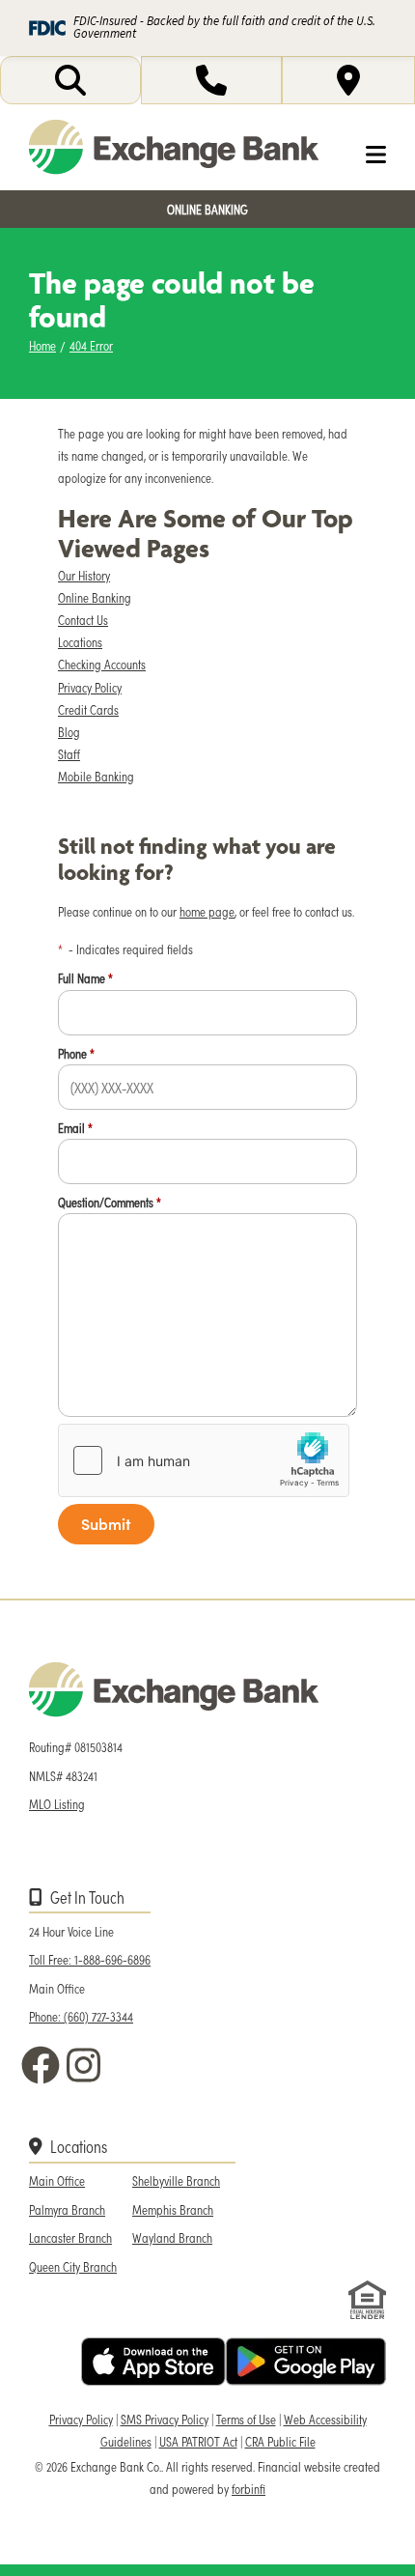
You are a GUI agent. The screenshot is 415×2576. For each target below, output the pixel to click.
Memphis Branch (173, 2209)
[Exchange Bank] (174, 147)
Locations (80, 642)
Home (42, 345)
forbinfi (249, 2489)
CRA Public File (280, 2441)
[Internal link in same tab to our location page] (348, 80)
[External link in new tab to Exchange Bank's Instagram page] (88, 2065)
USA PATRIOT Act (198, 2441)
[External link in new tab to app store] (153, 2362)
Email (75, 1128)
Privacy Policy (90, 687)
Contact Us (83, 620)
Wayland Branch (172, 2237)
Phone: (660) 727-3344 (81, 2016)
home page (207, 911)
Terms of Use (246, 2419)
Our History (84, 575)
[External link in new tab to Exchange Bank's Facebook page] (44, 2065)
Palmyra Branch (67, 2209)
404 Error (91, 345)
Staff (69, 754)
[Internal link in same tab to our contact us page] (211, 80)
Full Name (85, 978)
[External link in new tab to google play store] (306, 2362)
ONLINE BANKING (207, 209)
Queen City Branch (73, 2266)
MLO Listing (57, 1804)
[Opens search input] (70, 80)
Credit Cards (88, 709)
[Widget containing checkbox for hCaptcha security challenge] (204, 1460)
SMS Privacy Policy (165, 2419)
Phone (76, 1053)
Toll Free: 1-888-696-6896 (90, 1959)
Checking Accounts (102, 664)
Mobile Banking (96, 776)
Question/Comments (110, 1202)
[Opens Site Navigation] (360, 155)
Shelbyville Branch (176, 2180)
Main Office (57, 2180)
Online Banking (95, 597)
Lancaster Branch (70, 2237)
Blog (69, 732)
